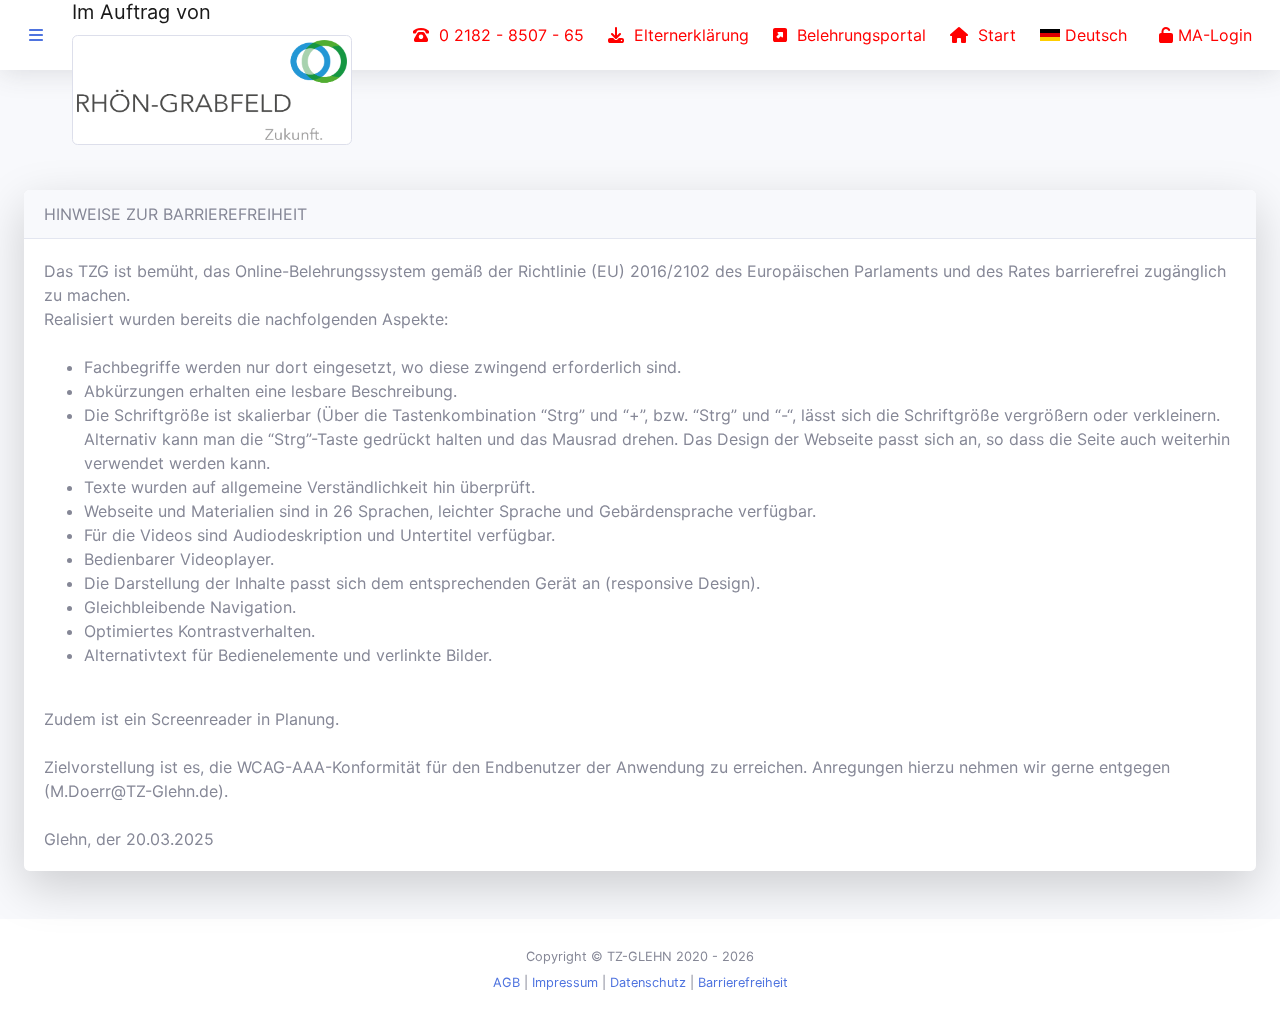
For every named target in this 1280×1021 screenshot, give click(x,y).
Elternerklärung (686, 35)
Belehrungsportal (856, 35)
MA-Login (1212, 35)
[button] (1087, 35)
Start (992, 35)
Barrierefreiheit (743, 982)
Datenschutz (648, 982)
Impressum (565, 982)
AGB (506, 982)
